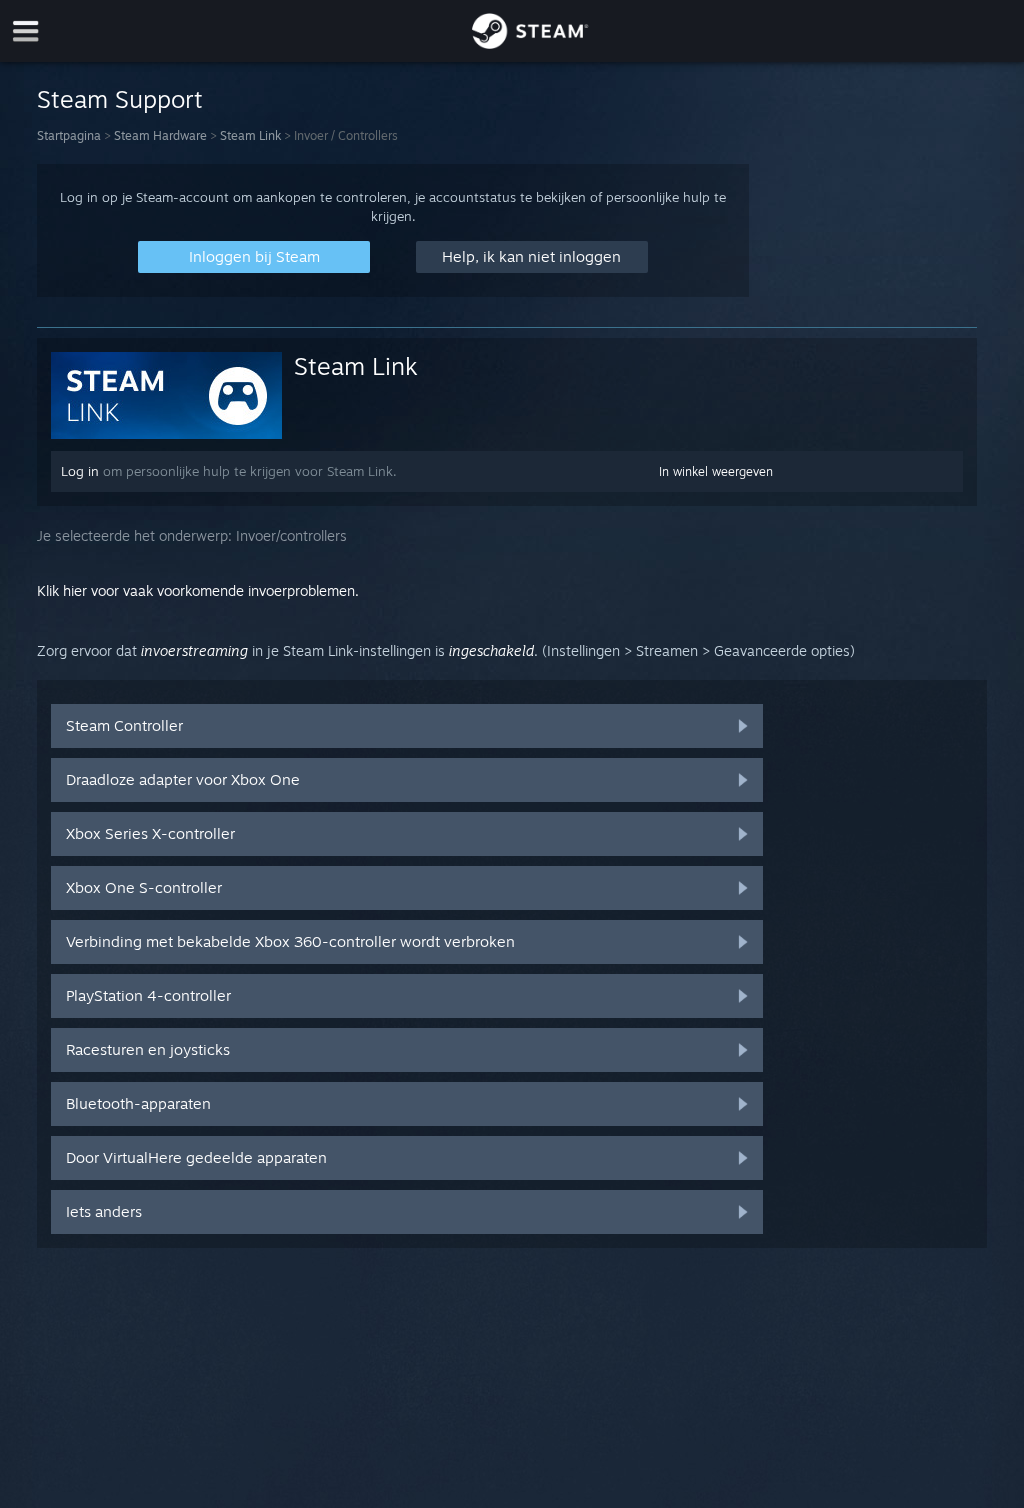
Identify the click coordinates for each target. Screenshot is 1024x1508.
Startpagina (69, 135)
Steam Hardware (160, 135)
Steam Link (250, 135)
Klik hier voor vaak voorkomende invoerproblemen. (198, 590)
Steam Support (120, 99)
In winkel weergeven (716, 471)
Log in (80, 471)
